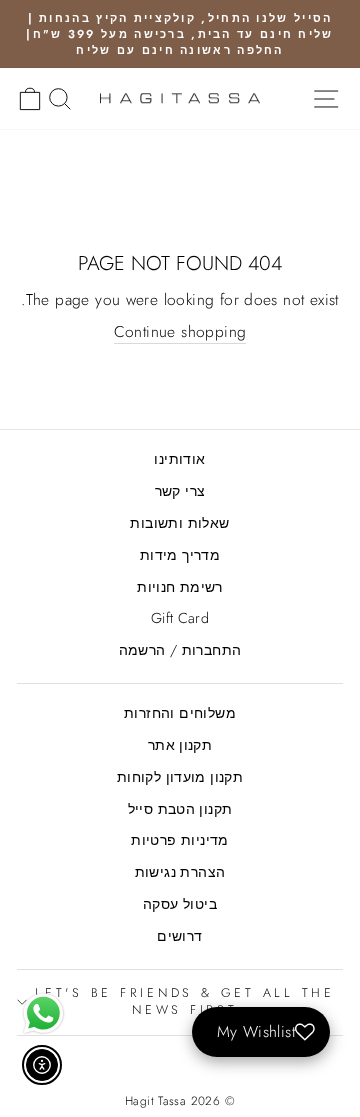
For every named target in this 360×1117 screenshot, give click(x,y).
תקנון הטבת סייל (180, 809)
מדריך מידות (180, 555)
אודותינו (179, 459)
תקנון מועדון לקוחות (180, 777)
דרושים (179, 936)
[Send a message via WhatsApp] (43, 1013)
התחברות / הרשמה (180, 650)
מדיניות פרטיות (179, 840)
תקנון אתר (180, 745)
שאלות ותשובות (179, 523)
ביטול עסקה (180, 904)
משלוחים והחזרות (180, 713)
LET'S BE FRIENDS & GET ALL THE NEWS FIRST (185, 1002)
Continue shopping (180, 332)
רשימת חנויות (180, 587)
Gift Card (180, 618)
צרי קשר (180, 491)
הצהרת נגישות (180, 872)
